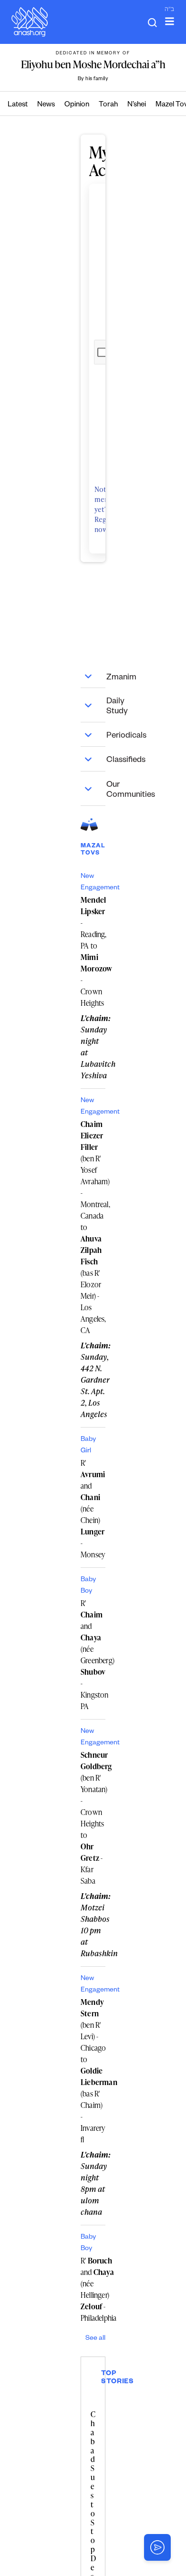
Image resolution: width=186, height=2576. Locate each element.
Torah (108, 105)
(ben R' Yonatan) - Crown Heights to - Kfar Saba (93, 1818)
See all (95, 2339)
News (46, 105)
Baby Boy (88, 1586)
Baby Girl (88, 1446)
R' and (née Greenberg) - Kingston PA (93, 1655)
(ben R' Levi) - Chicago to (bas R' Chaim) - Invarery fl (93, 2071)
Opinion (77, 105)
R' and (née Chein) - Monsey (93, 1509)
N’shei (137, 105)
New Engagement (93, 883)
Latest (18, 105)
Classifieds (93, 759)
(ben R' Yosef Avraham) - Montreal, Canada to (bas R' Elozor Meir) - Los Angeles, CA (93, 1227)
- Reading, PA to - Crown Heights (93, 951)
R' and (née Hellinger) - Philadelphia (98, 2289)
